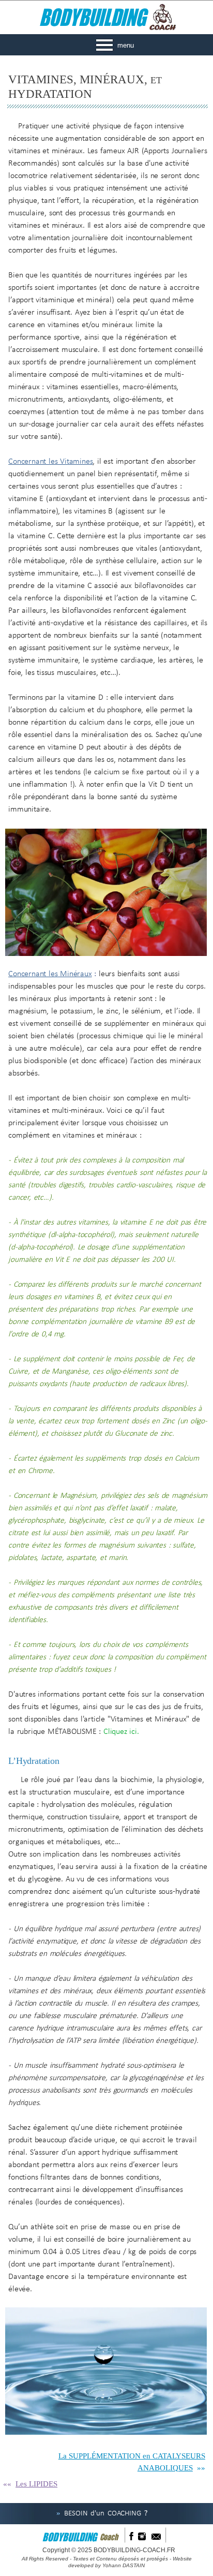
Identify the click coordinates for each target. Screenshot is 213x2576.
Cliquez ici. (121, 1732)
